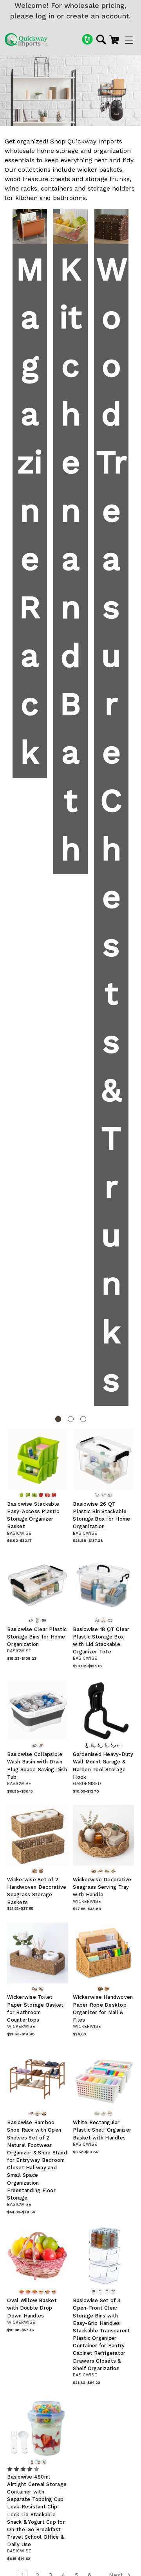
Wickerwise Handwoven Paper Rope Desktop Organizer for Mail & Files (103, 2008)
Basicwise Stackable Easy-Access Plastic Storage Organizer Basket (33, 1515)
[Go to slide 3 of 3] (83, 1419)
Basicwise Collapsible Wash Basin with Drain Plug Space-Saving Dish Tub (37, 1766)
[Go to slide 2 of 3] (71, 1419)
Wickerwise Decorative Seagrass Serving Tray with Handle (102, 1887)
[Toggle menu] (129, 40)
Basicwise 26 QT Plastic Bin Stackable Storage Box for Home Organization (101, 1515)
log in (45, 16)
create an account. (99, 16)
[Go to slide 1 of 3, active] (58, 1419)
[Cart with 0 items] (114, 39)
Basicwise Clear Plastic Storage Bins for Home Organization (37, 1637)
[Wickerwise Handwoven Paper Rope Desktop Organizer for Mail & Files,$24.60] (103, 1953)
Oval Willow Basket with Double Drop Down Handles (32, 2308)
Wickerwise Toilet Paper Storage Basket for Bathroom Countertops (35, 2008)
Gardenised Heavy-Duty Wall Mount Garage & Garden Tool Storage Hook (103, 1766)
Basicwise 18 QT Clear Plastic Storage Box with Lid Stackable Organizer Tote (101, 1641)
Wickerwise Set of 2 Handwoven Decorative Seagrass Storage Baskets (37, 1891)
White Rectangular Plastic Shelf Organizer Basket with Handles (102, 2130)
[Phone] (87, 39)
